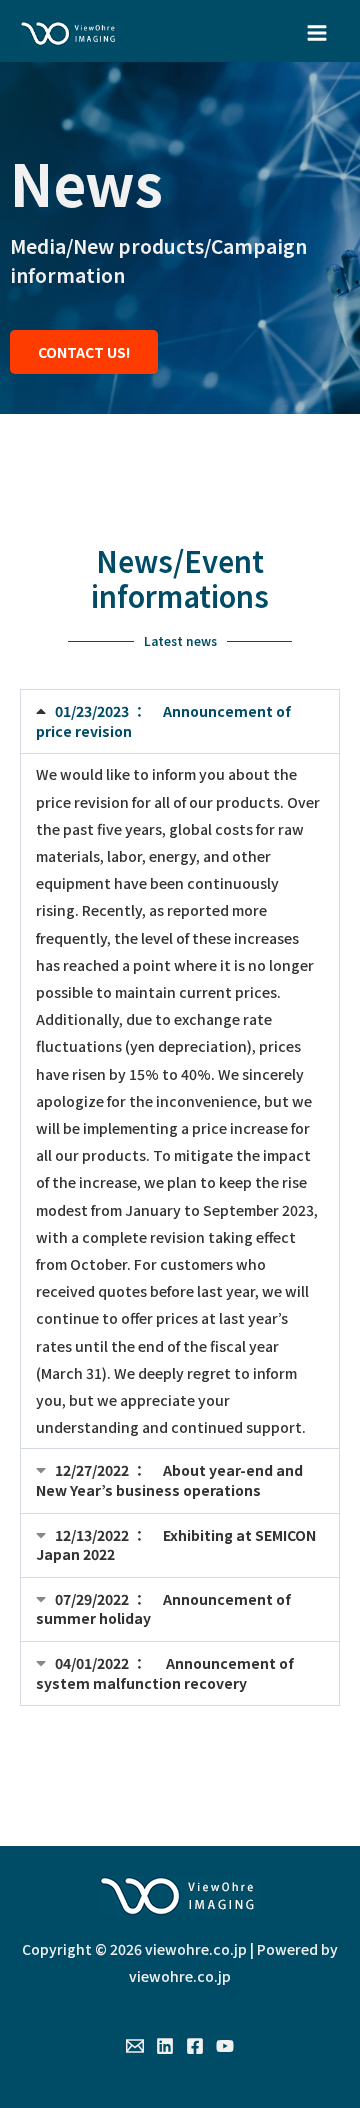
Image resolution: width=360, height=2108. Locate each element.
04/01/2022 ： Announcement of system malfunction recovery (165, 1673)
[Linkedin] (165, 2046)
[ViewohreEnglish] (70, 33)
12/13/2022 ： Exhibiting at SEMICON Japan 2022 (176, 1545)
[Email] (135, 2046)
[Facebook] (195, 2046)
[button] (180, 721)
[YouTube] (225, 2046)
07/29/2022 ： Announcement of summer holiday (163, 1609)
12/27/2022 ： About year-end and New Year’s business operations (169, 1480)
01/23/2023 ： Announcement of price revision (163, 721)
